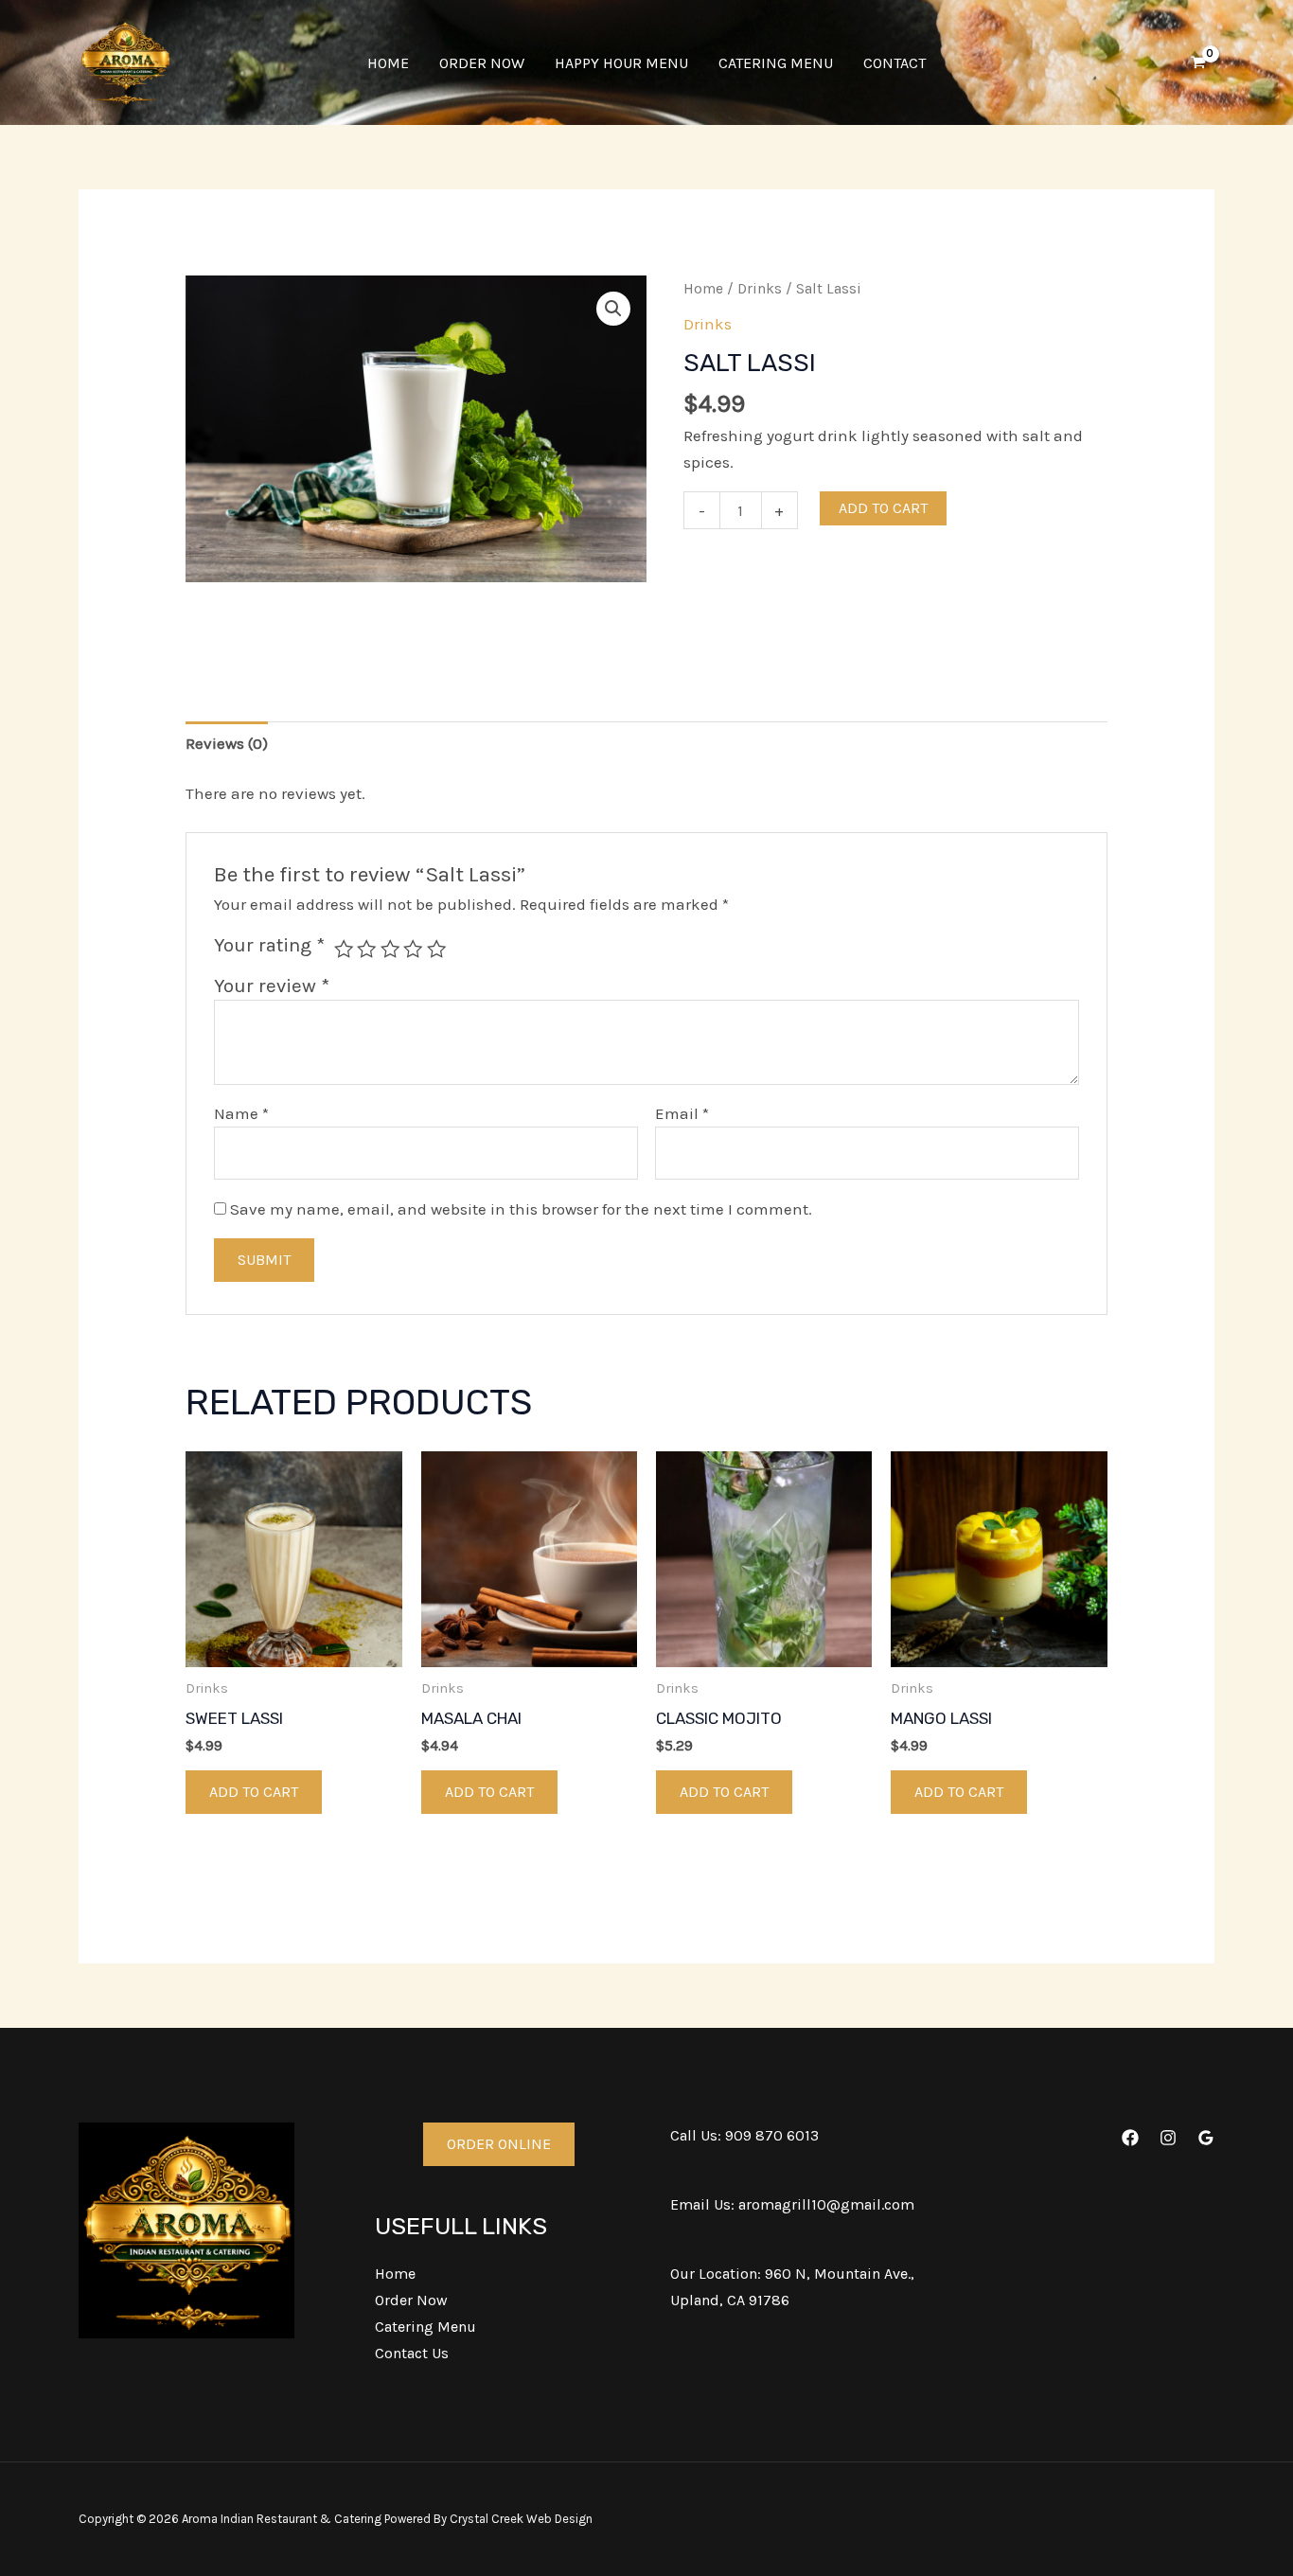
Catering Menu (776, 63)
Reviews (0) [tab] (227, 743)
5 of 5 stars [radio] (436, 949)
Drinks (760, 289)
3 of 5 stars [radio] (390, 949)
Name (241, 1113)
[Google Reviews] (1206, 2138)
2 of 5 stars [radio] (366, 949)
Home (388, 63)
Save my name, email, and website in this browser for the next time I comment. (521, 1209)
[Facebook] (1130, 2138)
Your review (272, 986)
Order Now (482, 63)
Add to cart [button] (254, 1792)
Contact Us (412, 2353)
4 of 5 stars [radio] (413, 949)
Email (682, 1113)
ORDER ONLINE (499, 2144)
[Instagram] (1168, 2138)
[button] (613, 309)
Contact (894, 63)
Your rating (269, 945)
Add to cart (883, 508)
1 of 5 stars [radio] (344, 949)
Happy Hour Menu (621, 63)
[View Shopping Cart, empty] (1198, 62)
